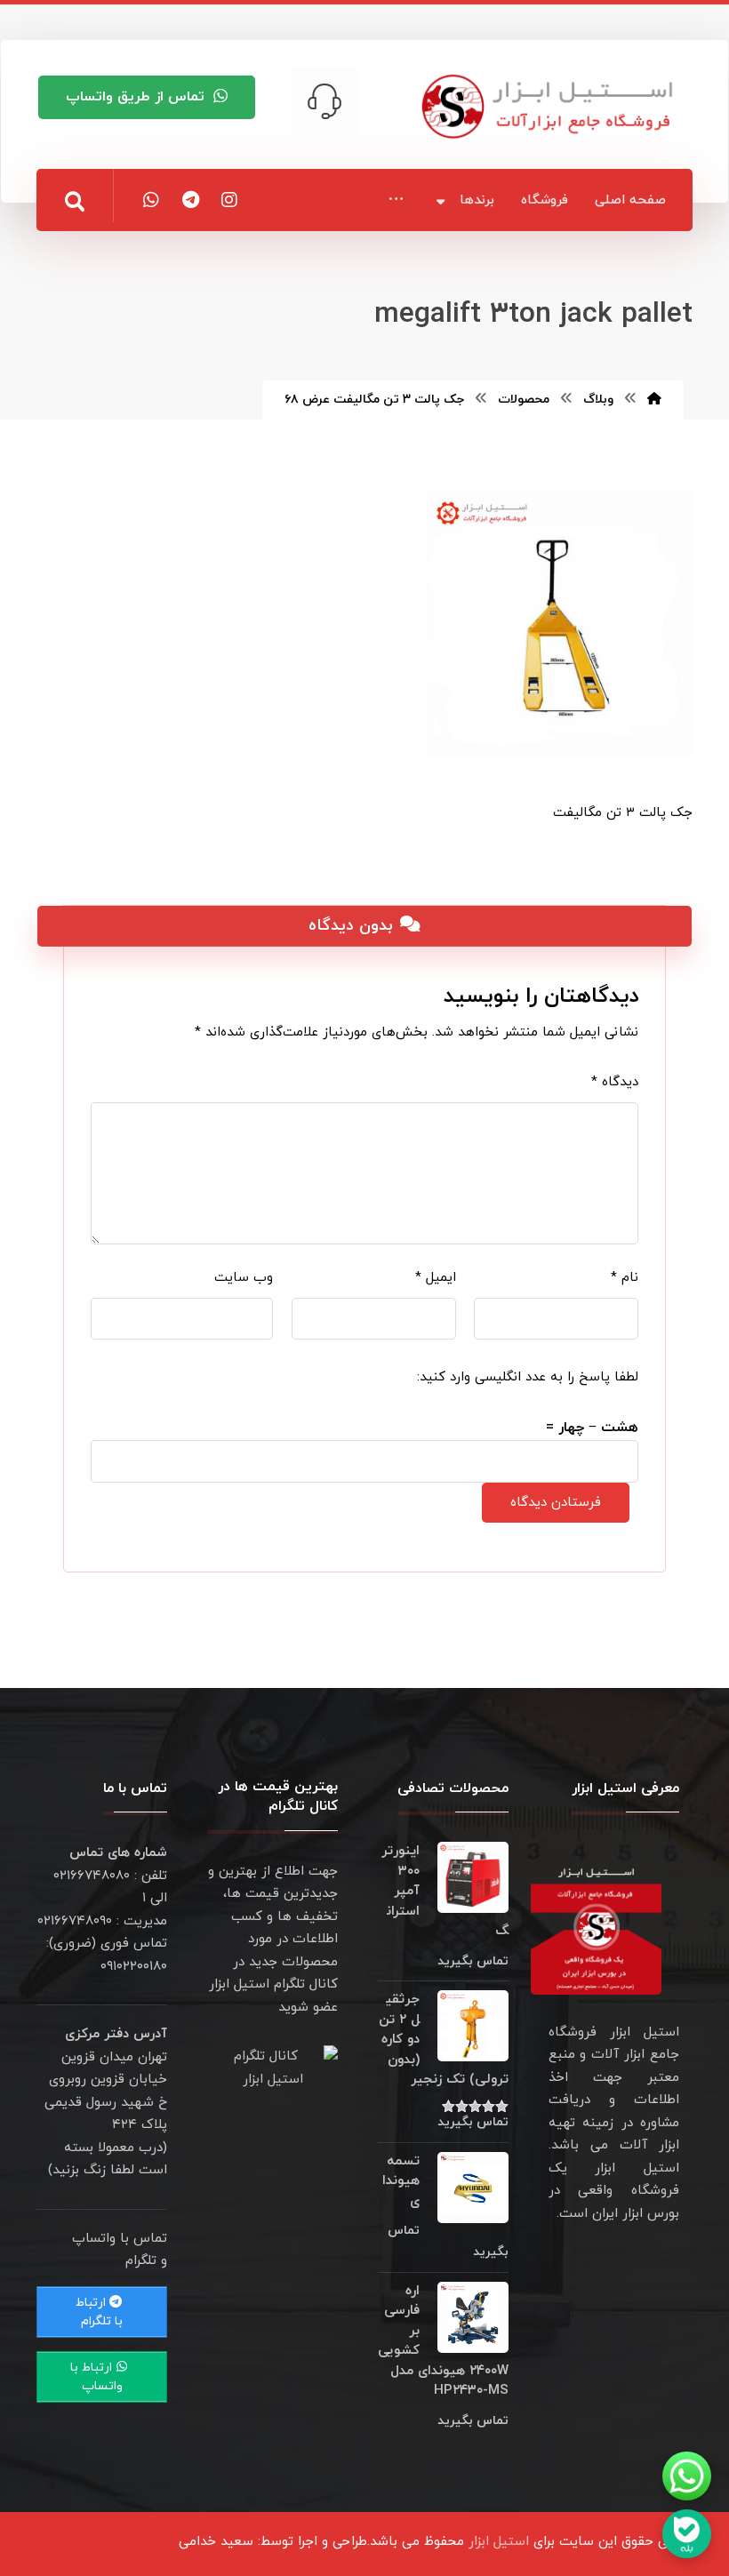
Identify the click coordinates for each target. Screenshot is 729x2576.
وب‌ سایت (244, 1278)
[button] (396, 200)
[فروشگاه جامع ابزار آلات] (550, 106)
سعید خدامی (216, 2542)
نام (625, 1278)
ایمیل (435, 1278)
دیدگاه (615, 1082)
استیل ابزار (499, 2542)
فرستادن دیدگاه (556, 1503)
